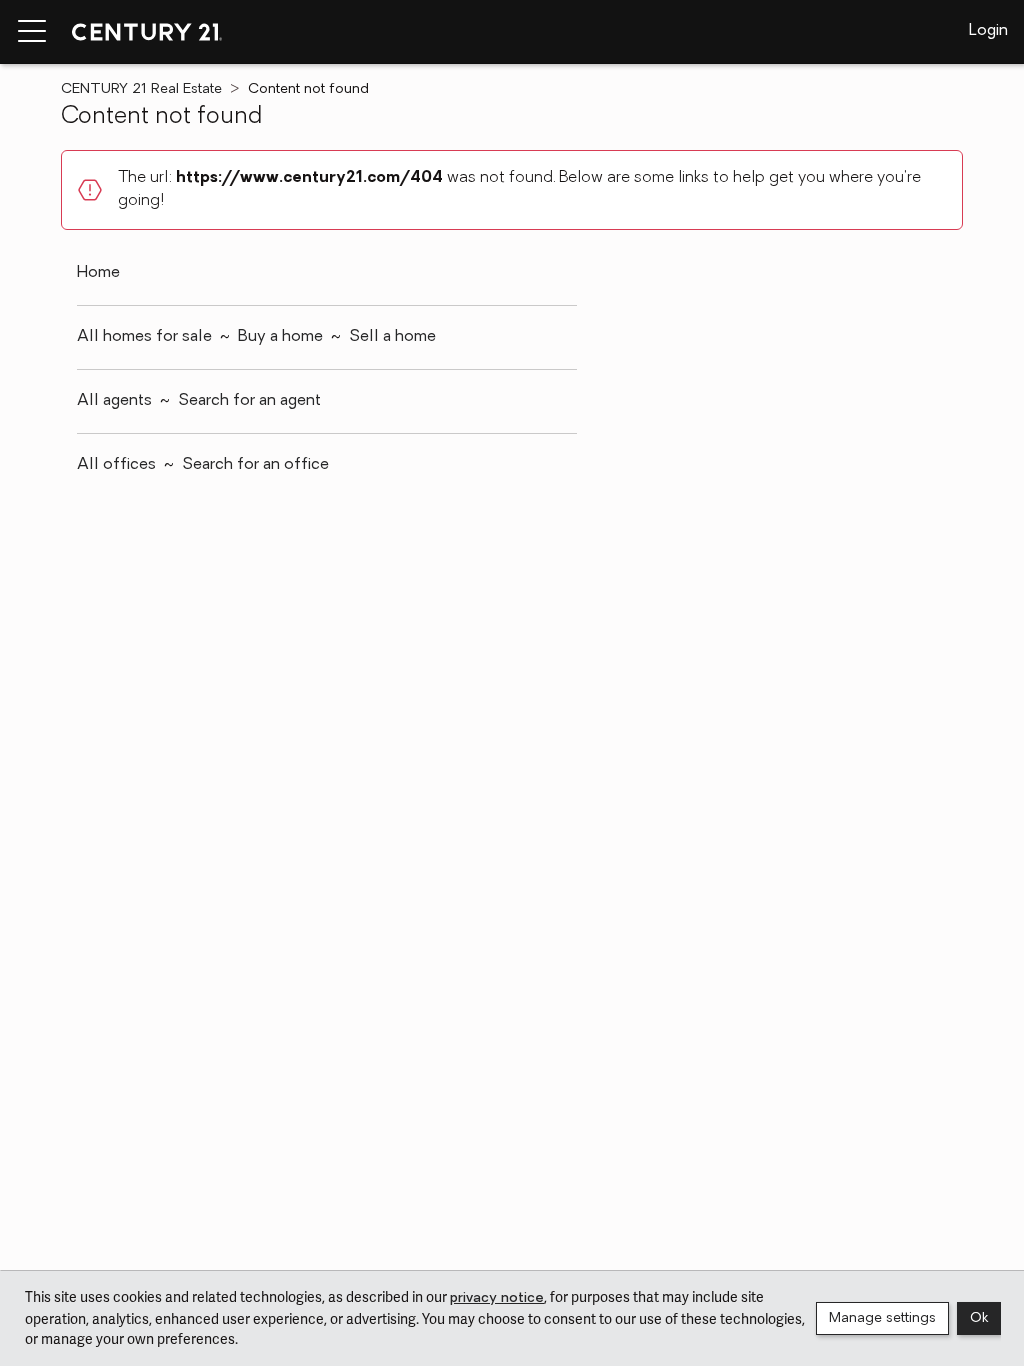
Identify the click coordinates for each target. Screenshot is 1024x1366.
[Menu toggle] (32, 32)
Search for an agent (249, 401)
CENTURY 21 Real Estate (141, 89)
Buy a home (280, 337)
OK (979, 1318)
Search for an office (255, 465)
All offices (116, 465)
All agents (114, 401)
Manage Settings (882, 1318)
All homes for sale (144, 337)
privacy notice (497, 1298)
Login (988, 31)
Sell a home (392, 337)
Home (98, 273)
